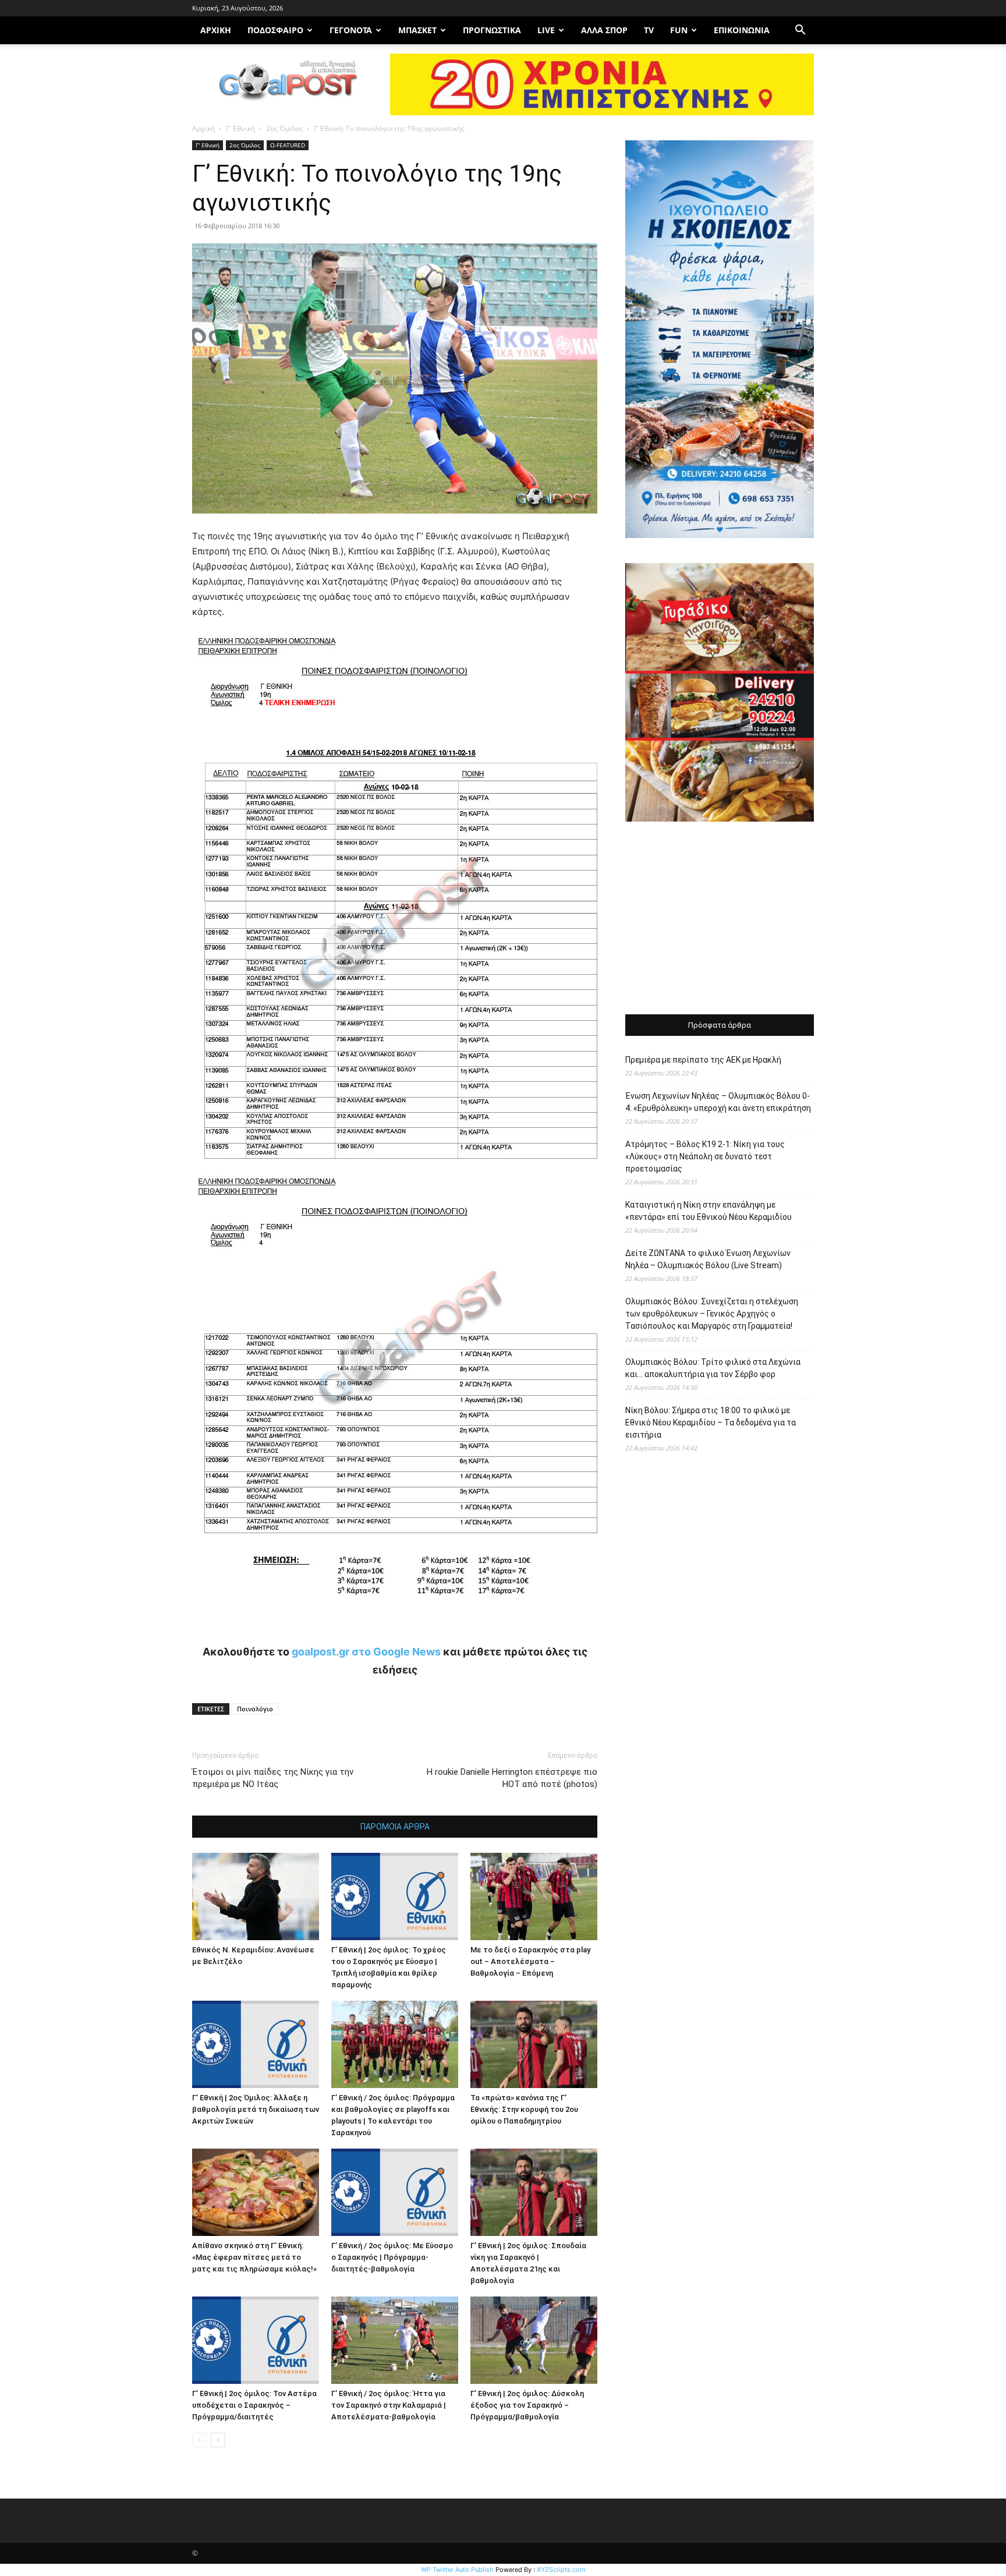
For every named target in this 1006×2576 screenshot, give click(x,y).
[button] (800, 31)
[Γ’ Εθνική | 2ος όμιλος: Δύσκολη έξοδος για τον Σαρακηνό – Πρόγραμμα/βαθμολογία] (534, 2340)
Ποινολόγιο (255, 1709)
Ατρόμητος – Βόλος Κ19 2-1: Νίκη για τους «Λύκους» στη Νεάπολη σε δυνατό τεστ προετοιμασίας (705, 1156)
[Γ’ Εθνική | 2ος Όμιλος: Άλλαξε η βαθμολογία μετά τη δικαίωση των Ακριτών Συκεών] (256, 2044)
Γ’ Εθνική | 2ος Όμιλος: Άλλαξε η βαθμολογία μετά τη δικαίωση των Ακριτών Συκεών (256, 2109)
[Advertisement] (720, 919)
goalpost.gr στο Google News (366, 1652)
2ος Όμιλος (284, 128)
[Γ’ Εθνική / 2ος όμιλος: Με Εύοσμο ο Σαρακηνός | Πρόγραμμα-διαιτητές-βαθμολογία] (395, 2192)
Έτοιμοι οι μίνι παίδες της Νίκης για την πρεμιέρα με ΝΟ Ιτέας (273, 1778)
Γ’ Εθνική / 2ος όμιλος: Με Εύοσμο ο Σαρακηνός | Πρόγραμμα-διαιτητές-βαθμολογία (392, 2257)
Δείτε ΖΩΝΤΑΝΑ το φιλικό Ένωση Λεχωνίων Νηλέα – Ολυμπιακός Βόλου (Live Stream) (708, 1259)
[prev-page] (199, 2440)
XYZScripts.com (561, 2570)
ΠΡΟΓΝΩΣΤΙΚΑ (492, 30)
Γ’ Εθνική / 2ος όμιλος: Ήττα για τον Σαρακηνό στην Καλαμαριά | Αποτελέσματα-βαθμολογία (389, 2405)
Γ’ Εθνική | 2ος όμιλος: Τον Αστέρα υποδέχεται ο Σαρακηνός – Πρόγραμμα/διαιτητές (254, 2405)
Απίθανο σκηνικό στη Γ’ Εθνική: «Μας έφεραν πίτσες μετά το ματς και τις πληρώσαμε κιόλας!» (254, 2257)
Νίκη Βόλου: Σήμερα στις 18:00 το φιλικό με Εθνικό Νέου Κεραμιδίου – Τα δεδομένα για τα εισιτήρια (711, 1423)
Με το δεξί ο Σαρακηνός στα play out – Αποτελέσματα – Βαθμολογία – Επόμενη (530, 1961)
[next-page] (218, 2440)
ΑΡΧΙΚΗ (216, 30)
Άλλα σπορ (604, 30)
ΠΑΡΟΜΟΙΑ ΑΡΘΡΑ (395, 1827)
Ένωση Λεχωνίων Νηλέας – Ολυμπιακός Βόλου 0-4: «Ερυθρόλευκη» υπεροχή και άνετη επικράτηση (718, 1102)
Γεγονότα (351, 30)
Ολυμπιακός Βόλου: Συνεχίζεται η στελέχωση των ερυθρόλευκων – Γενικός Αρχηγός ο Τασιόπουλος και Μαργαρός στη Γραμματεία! (712, 1314)
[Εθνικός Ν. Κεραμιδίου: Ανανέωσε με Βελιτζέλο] (256, 1896)
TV (649, 30)
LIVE (546, 30)
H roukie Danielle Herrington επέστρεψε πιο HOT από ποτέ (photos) (512, 1778)
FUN (679, 30)
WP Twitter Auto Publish (457, 2570)
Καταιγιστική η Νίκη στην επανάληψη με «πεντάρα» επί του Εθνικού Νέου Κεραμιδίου (709, 1211)
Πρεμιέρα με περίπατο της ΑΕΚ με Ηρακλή (703, 1060)
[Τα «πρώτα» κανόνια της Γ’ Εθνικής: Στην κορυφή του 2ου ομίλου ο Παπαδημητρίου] (534, 2044)
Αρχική (203, 128)
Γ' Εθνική (240, 128)
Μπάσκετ (417, 30)
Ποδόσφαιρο (275, 30)
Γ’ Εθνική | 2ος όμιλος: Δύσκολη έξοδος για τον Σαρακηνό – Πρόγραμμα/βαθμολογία (527, 2405)
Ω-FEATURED (288, 145)
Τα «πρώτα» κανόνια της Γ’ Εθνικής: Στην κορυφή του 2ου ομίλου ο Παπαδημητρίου (524, 2109)
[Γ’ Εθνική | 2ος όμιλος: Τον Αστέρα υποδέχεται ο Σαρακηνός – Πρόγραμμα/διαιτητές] (256, 2340)
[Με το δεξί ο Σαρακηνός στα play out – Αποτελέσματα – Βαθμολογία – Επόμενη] (534, 1896)
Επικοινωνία (742, 30)
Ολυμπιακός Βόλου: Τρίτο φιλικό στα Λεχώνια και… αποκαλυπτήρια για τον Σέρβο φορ (713, 1368)
